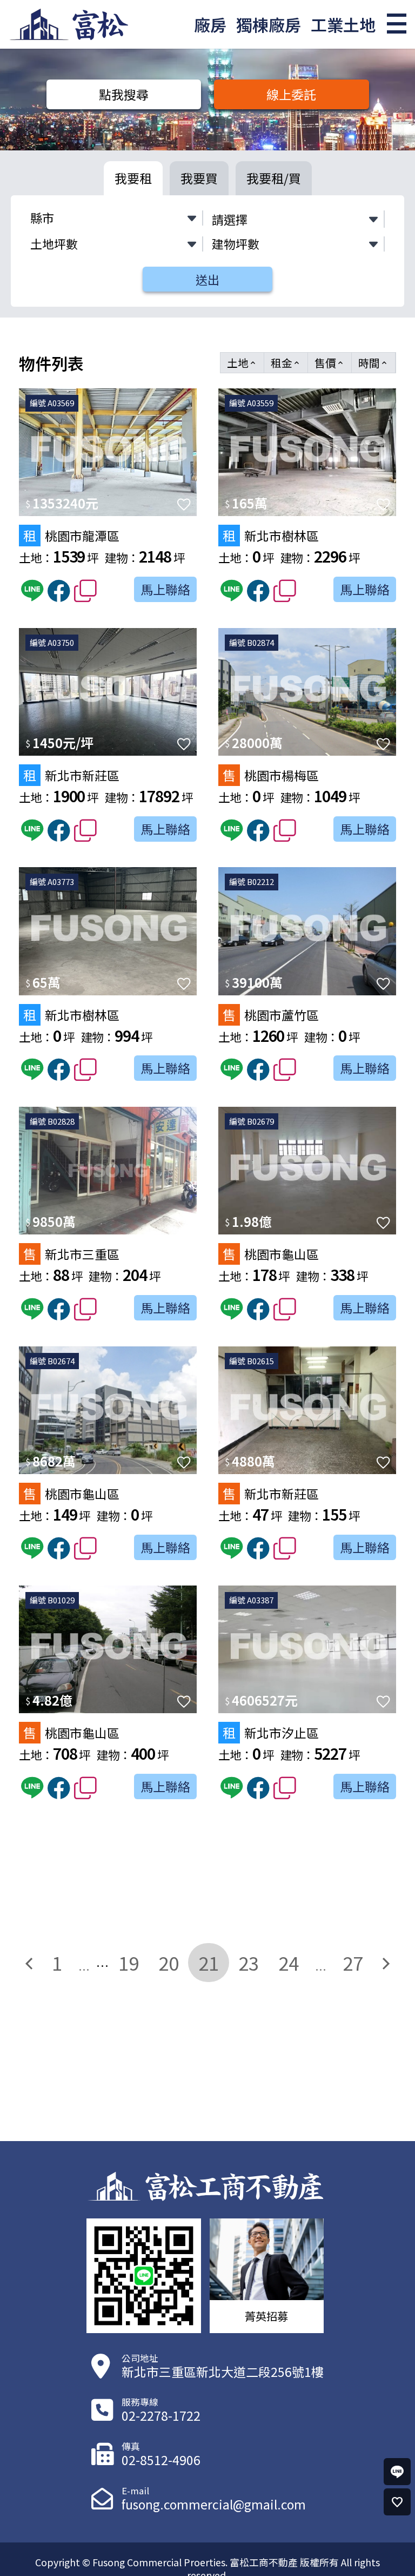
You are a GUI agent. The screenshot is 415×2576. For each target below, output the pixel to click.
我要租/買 (274, 178)
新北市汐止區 (271, 1732)
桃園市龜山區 (271, 1254)
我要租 (133, 178)
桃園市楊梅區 (271, 775)
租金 (286, 363)
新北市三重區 (71, 1254)
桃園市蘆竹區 (271, 1015)
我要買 (199, 178)
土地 (242, 363)
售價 (330, 363)
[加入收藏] (184, 504)
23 (249, 1963)
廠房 (210, 24)
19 (129, 1963)
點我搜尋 (124, 94)
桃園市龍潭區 (71, 535)
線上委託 (291, 94)
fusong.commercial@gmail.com (214, 2504)
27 (353, 1963)
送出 (207, 279)
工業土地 (343, 24)
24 (289, 1963)
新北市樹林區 (271, 535)
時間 (373, 363)
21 (209, 1963)
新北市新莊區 (71, 775)
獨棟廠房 (269, 24)
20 (169, 1963)
